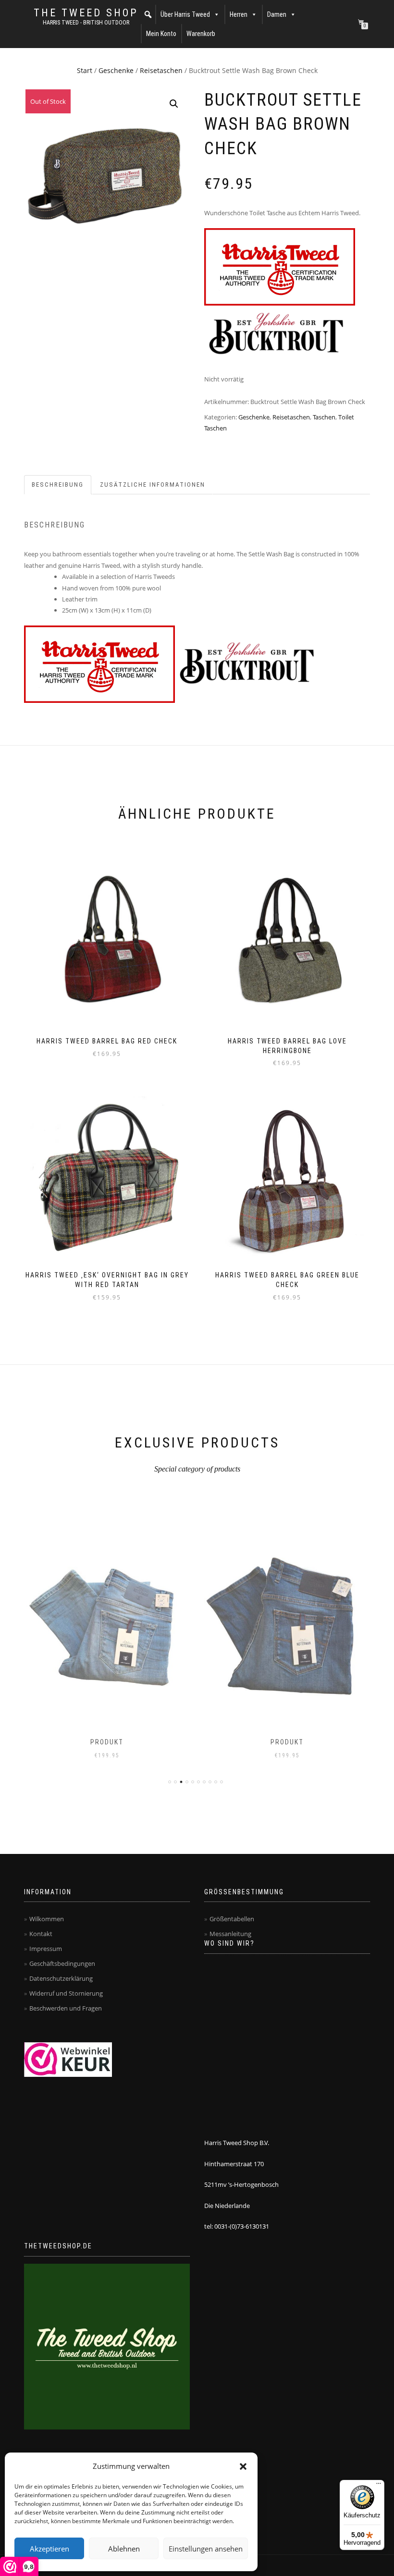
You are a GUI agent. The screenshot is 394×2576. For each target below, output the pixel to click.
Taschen (324, 417)
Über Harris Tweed (185, 14)
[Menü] (379, 2486)
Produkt (107, 1742)
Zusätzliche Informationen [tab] (153, 485)
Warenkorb (201, 34)
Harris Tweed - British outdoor (86, 23)
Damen (277, 14)
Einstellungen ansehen (206, 2549)
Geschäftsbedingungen (62, 1963)
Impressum (46, 1949)
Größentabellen (232, 1919)
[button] (243, 2466)
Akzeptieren (49, 2549)
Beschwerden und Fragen (66, 2008)
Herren (239, 14)
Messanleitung (230, 1934)
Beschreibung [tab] (58, 485)
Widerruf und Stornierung (66, 1993)
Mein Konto (161, 34)
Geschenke (116, 70)
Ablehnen (124, 2549)
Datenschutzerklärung (61, 1978)
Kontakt (41, 1934)
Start (85, 70)
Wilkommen (47, 1919)
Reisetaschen (161, 70)
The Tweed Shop (86, 13)
